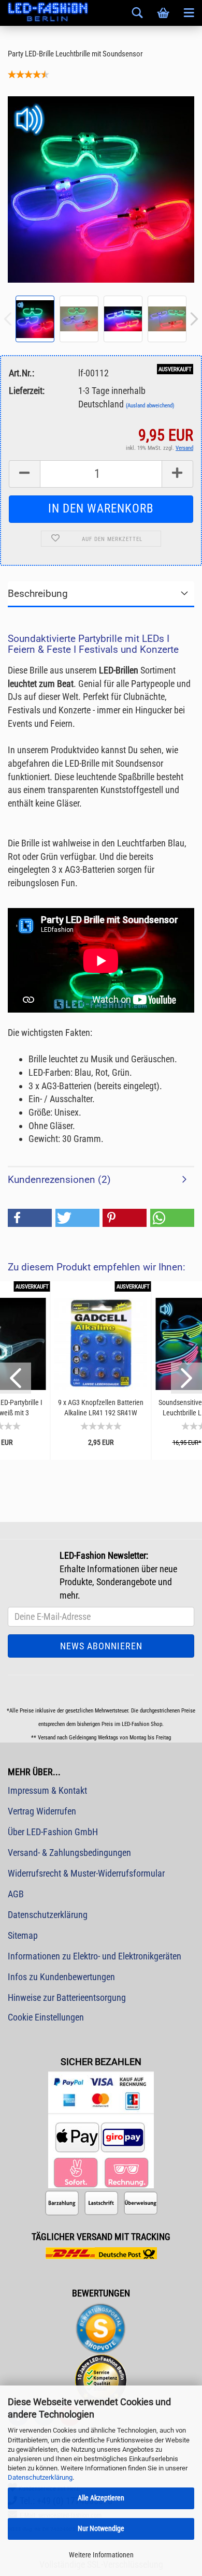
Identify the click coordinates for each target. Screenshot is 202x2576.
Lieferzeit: (27, 391)
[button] (30, 1218)
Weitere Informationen (101, 2555)
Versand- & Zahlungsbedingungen (69, 1853)
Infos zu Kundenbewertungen (61, 1977)
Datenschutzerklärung (40, 2477)
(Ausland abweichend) (150, 406)
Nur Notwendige (101, 2528)
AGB (16, 1894)
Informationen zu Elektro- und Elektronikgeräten (95, 1956)
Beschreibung (38, 594)
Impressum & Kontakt (47, 1790)
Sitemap (23, 1935)
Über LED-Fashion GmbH (53, 1832)
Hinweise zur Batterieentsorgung (67, 1997)
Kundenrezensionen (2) (59, 1180)
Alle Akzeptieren (101, 2498)
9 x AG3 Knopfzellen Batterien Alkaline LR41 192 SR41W (101, 1408)
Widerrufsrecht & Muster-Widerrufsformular (86, 1873)
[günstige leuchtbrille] (101, 189)
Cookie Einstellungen (46, 2017)
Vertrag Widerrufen (42, 1811)
